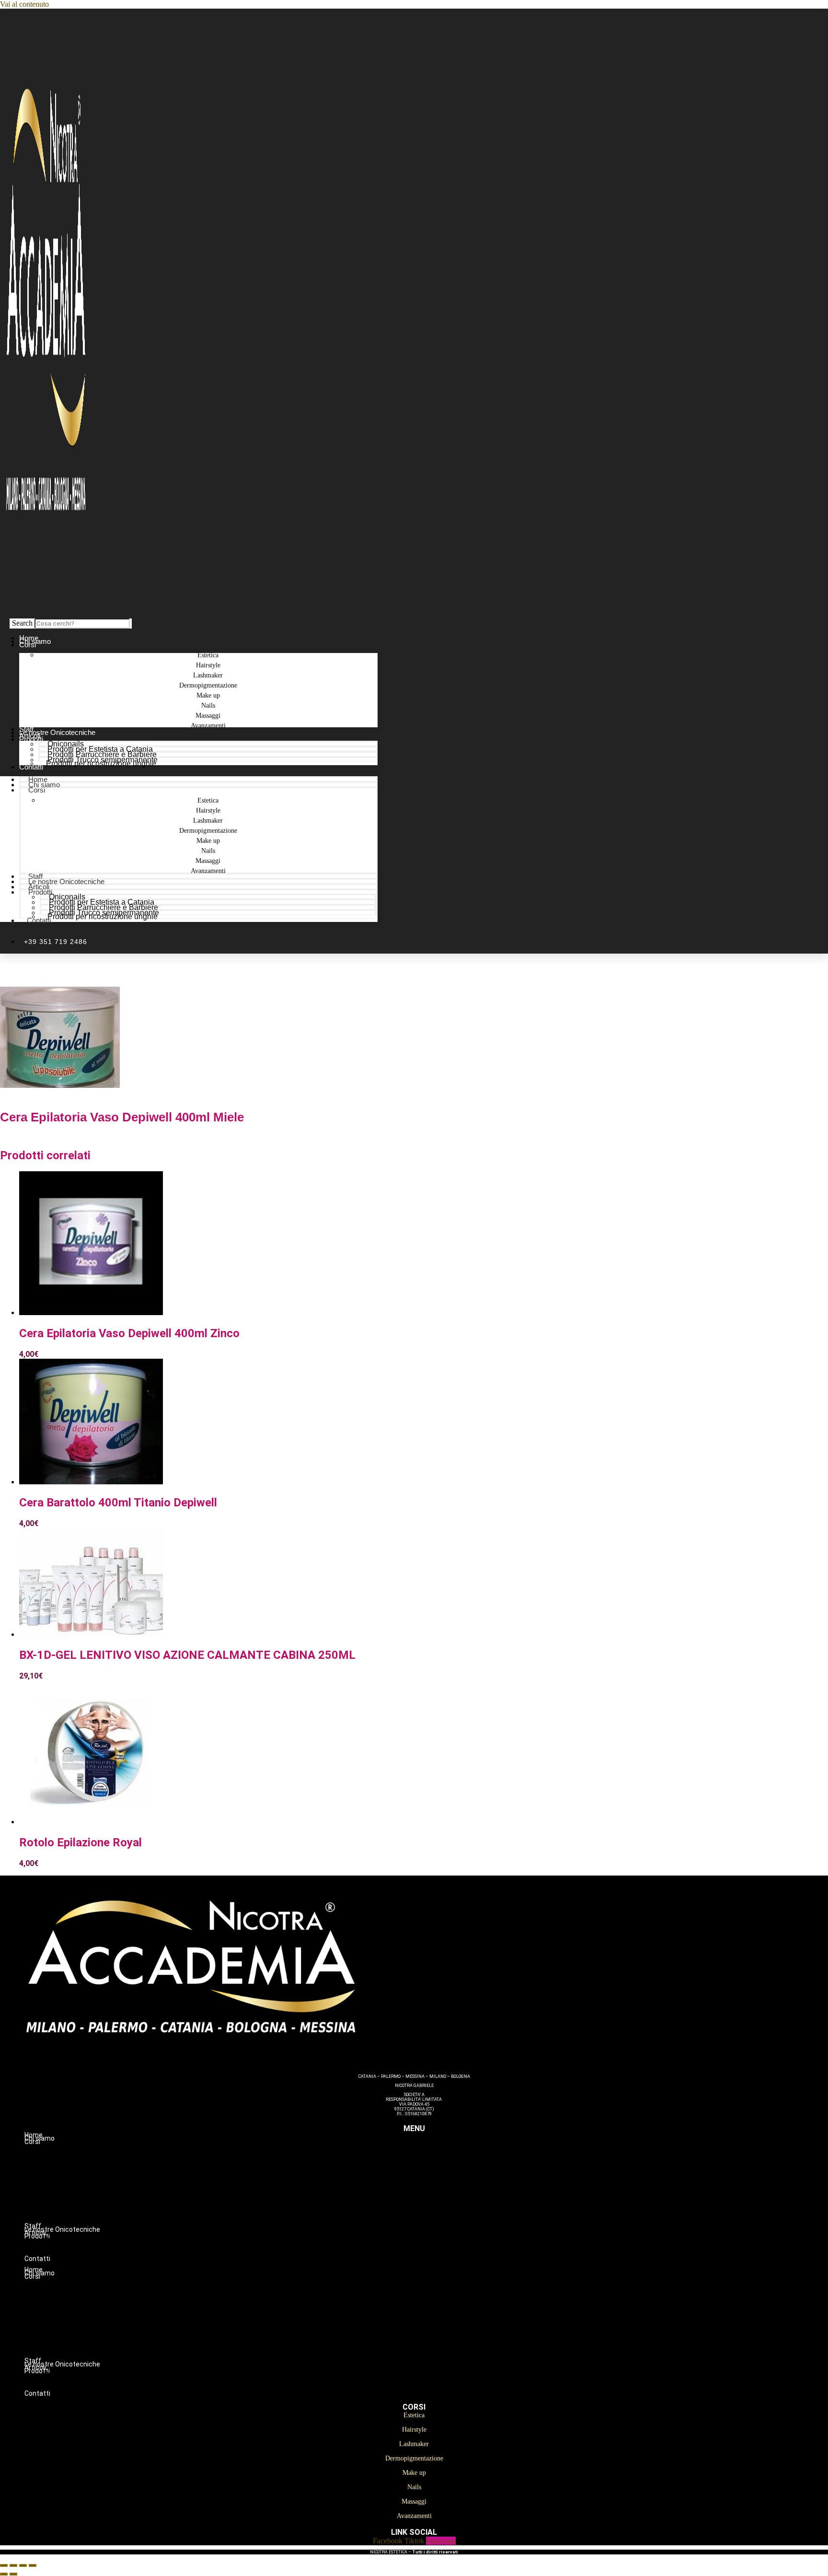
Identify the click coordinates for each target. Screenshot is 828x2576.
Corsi (28, 645)
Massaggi (433, 2212)
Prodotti (31, 739)
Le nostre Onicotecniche (66, 881)
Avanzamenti (208, 726)
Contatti (31, 767)
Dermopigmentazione (433, 2182)
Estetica (433, 2152)
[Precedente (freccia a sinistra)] (4, 2574)
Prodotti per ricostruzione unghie (101, 763)
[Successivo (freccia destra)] (13, 2574)
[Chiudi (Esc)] (33, 2565)
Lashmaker (433, 2172)
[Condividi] (23, 2565)
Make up (433, 2192)
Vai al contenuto (24, 4)
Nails (433, 2202)
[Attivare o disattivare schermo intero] (13, 2565)
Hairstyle (433, 2162)
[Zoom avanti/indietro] (4, 2565)
